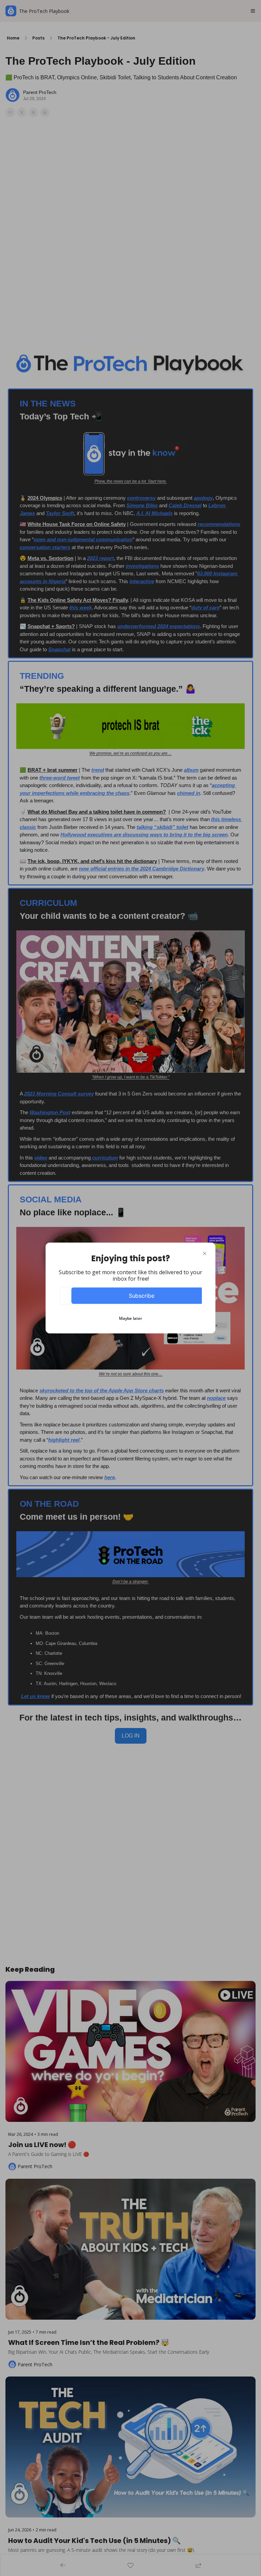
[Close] (205, 1253)
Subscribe (142, 1296)
